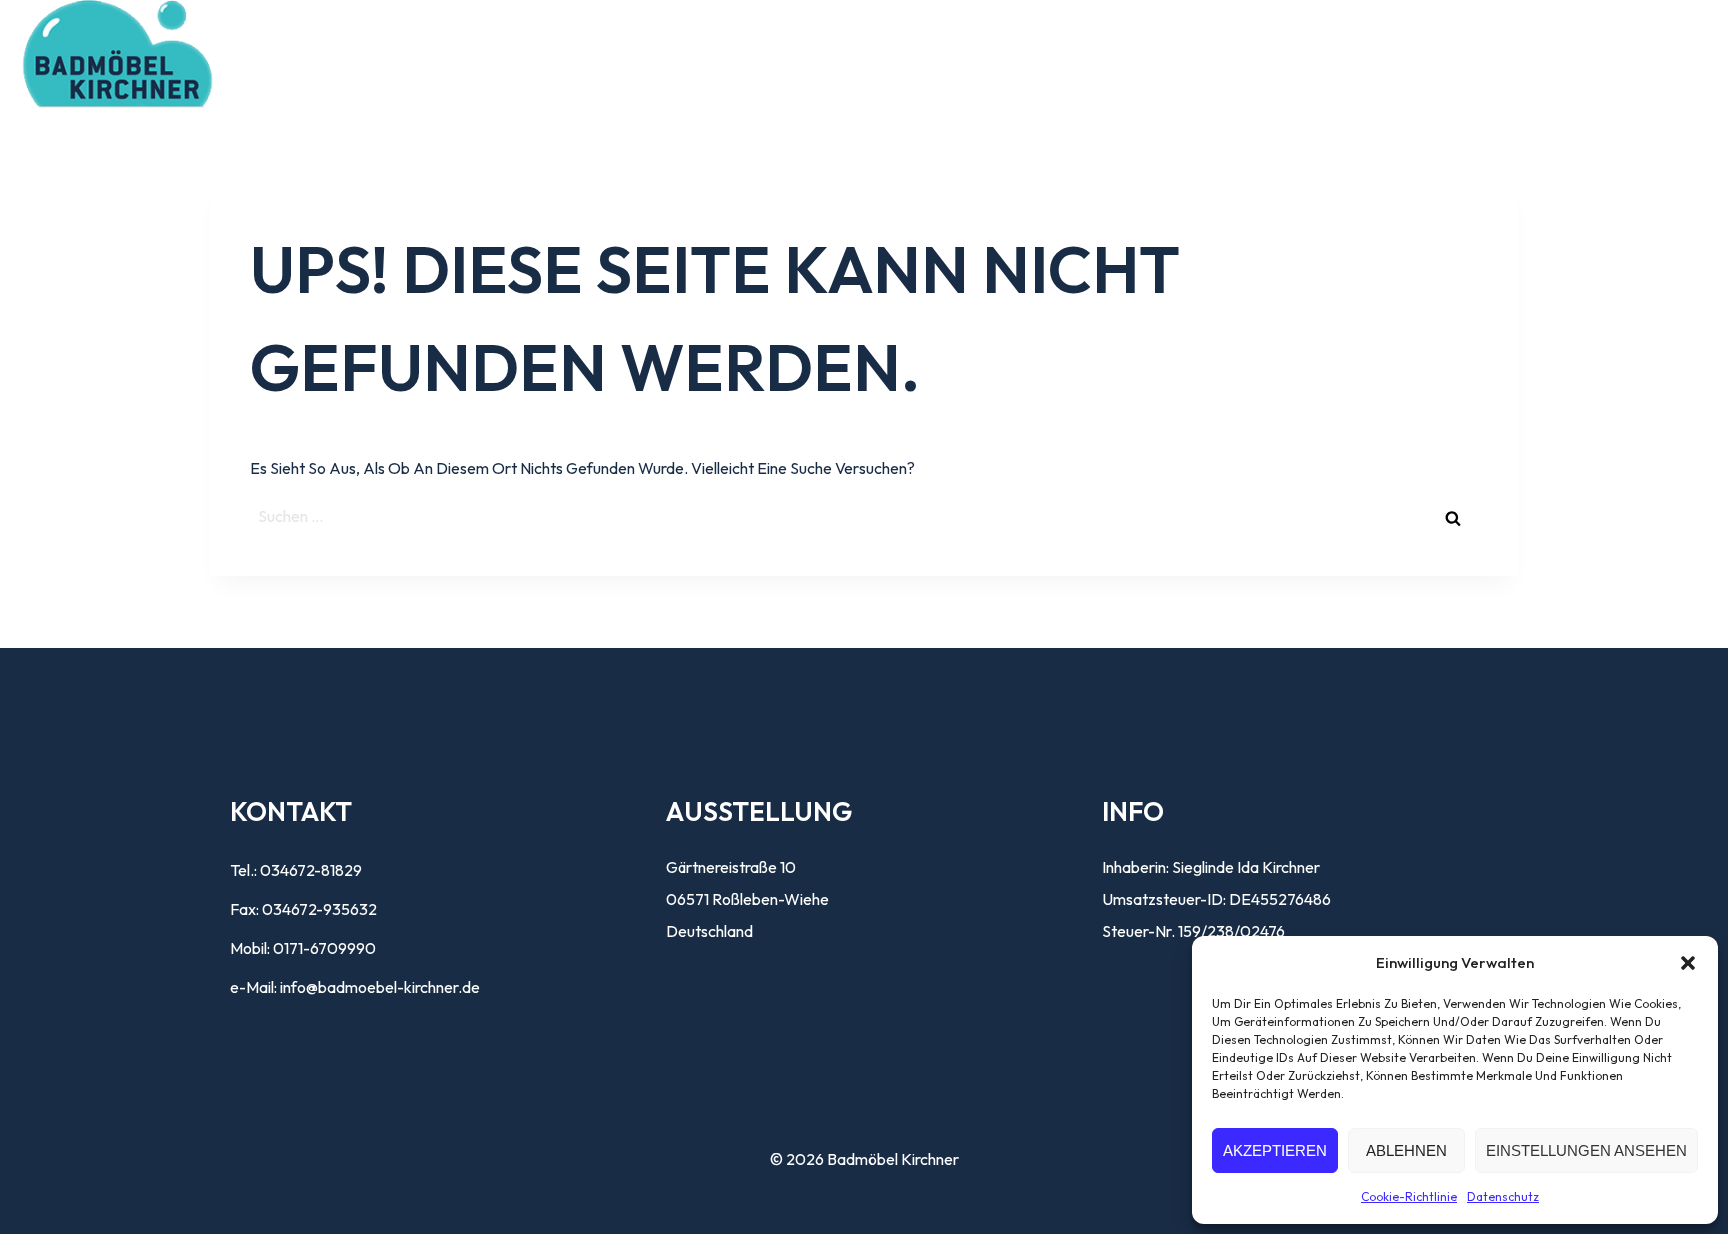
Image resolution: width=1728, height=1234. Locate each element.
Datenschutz (1503, 1196)
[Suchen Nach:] (864, 516)
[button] (1688, 963)
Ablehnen (1406, 1150)
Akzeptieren (1275, 1150)
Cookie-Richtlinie (1409, 1196)
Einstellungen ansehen (1586, 1150)
